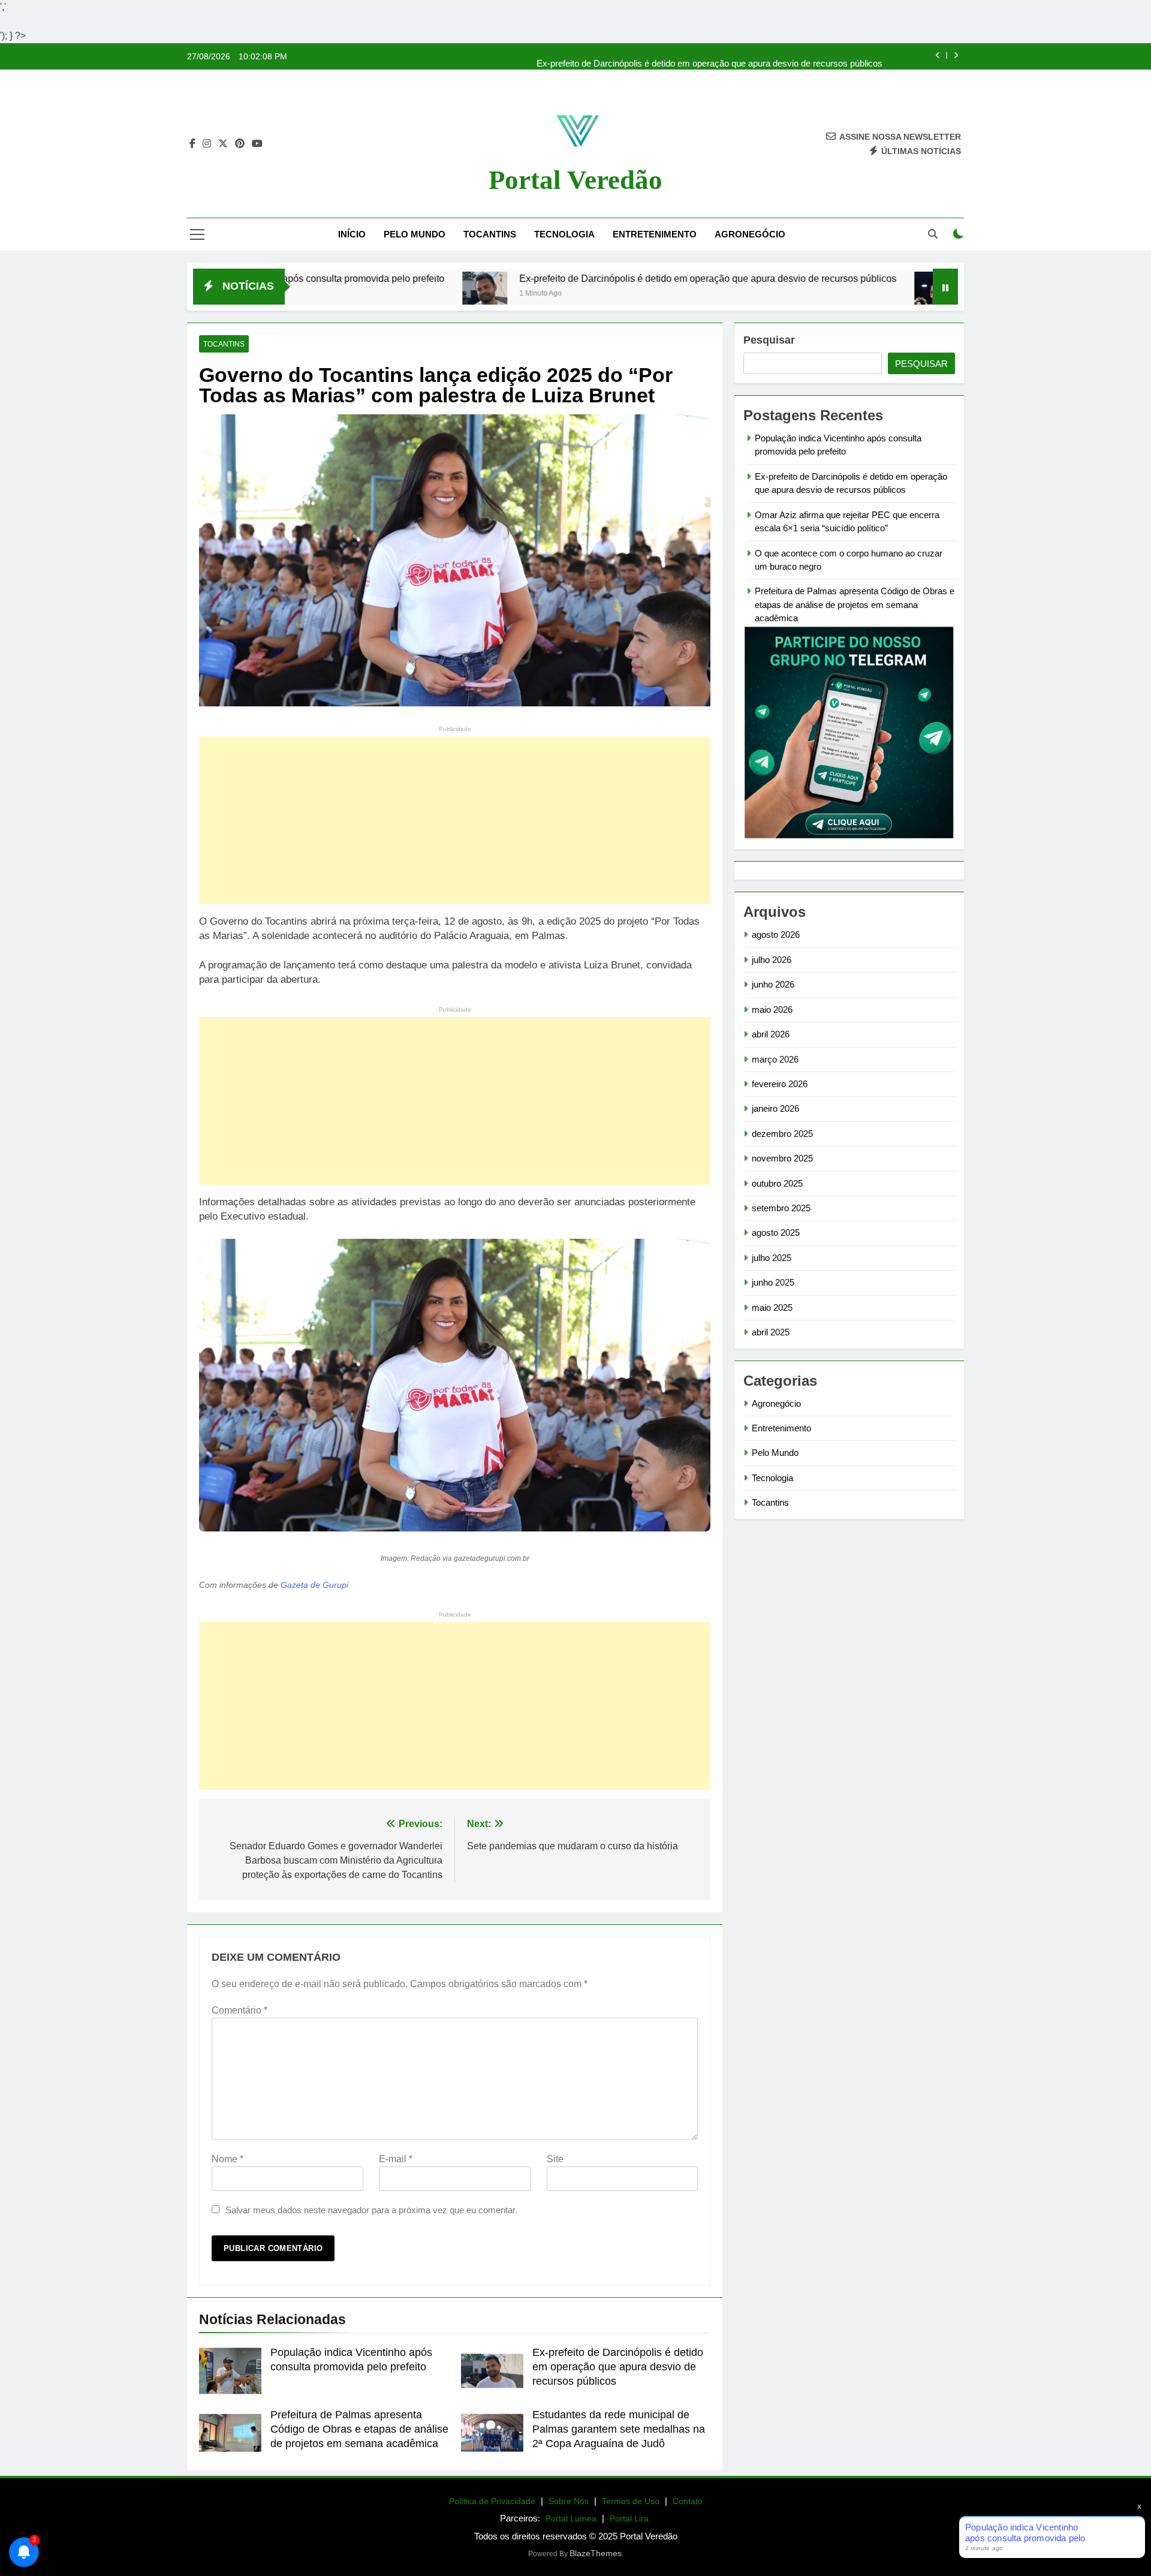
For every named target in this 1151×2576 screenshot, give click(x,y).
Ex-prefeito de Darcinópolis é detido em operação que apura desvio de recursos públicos (709, 56)
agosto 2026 (776, 935)
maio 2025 (772, 1307)
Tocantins (490, 234)
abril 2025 (771, 1332)
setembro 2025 (781, 1208)
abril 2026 (771, 1034)
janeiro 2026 (775, 1108)
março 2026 (775, 1059)
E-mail (396, 2159)
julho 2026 (772, 960)
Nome (228, 2159)
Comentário (239, 2010)
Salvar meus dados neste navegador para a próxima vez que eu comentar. (371, 2210)
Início (352, 234)
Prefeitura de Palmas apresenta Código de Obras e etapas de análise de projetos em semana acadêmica (359, 2429)
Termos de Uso (631, 2501)
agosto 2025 (776, 1233)
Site (555, 2159)
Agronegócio (750, 234)
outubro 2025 (777, 1183)
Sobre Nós (569, 2501)
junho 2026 (773, 984)
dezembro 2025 (782, 1134)
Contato (688, 2501)
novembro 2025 (782, 1158)
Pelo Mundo (415, 234)
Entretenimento (655, 234)
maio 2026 (772, 1009)
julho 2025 (772, 1258)
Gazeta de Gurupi (314, 1585)
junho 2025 (773, 1282)
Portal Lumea (571, 2518)
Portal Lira (629, 2518)
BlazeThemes (596, 2553)
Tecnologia (564, 234)
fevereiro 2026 (780, 1084)
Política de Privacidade (492, 2501)
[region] (156, 2482)
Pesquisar (769, 340)
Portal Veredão (575, 180)
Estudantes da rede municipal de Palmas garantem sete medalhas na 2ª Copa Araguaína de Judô (619, 2429)
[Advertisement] (455, 820)
